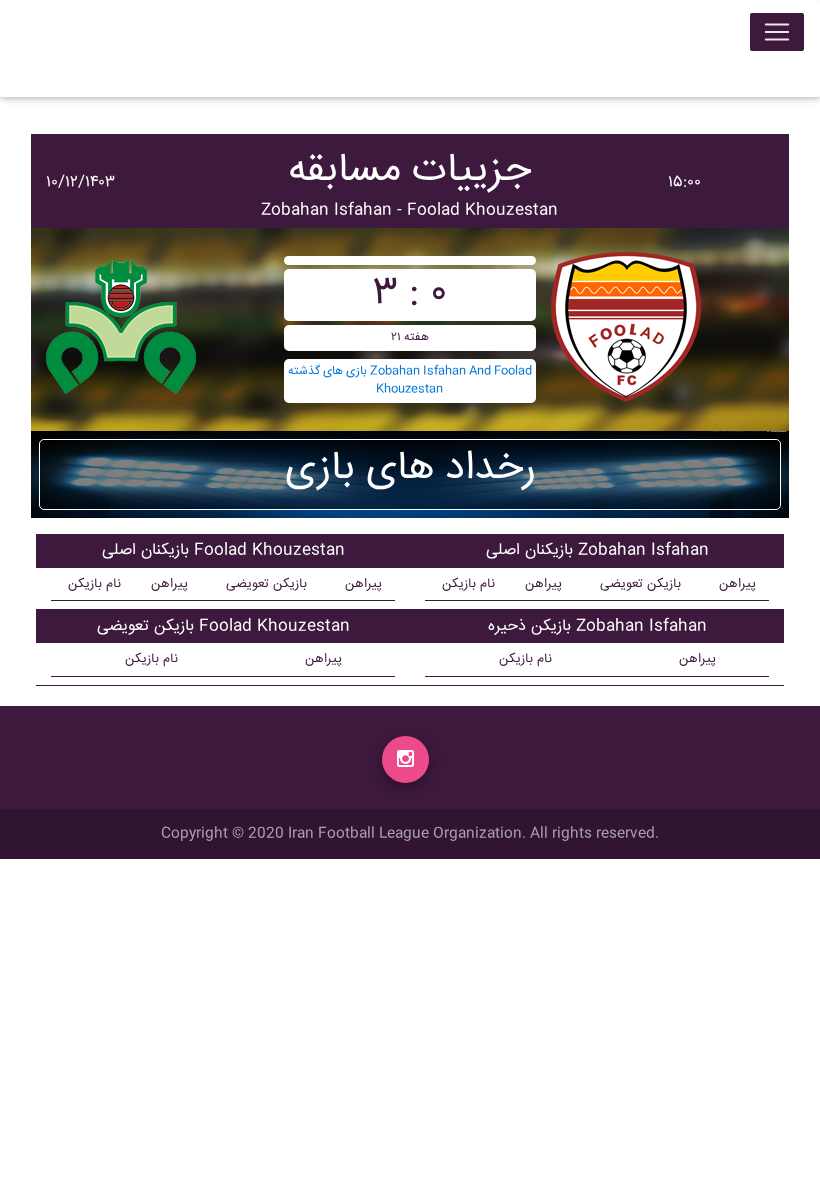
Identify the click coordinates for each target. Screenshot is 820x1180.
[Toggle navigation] (777, 32)
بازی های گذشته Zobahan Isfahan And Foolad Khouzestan (410, 380)
